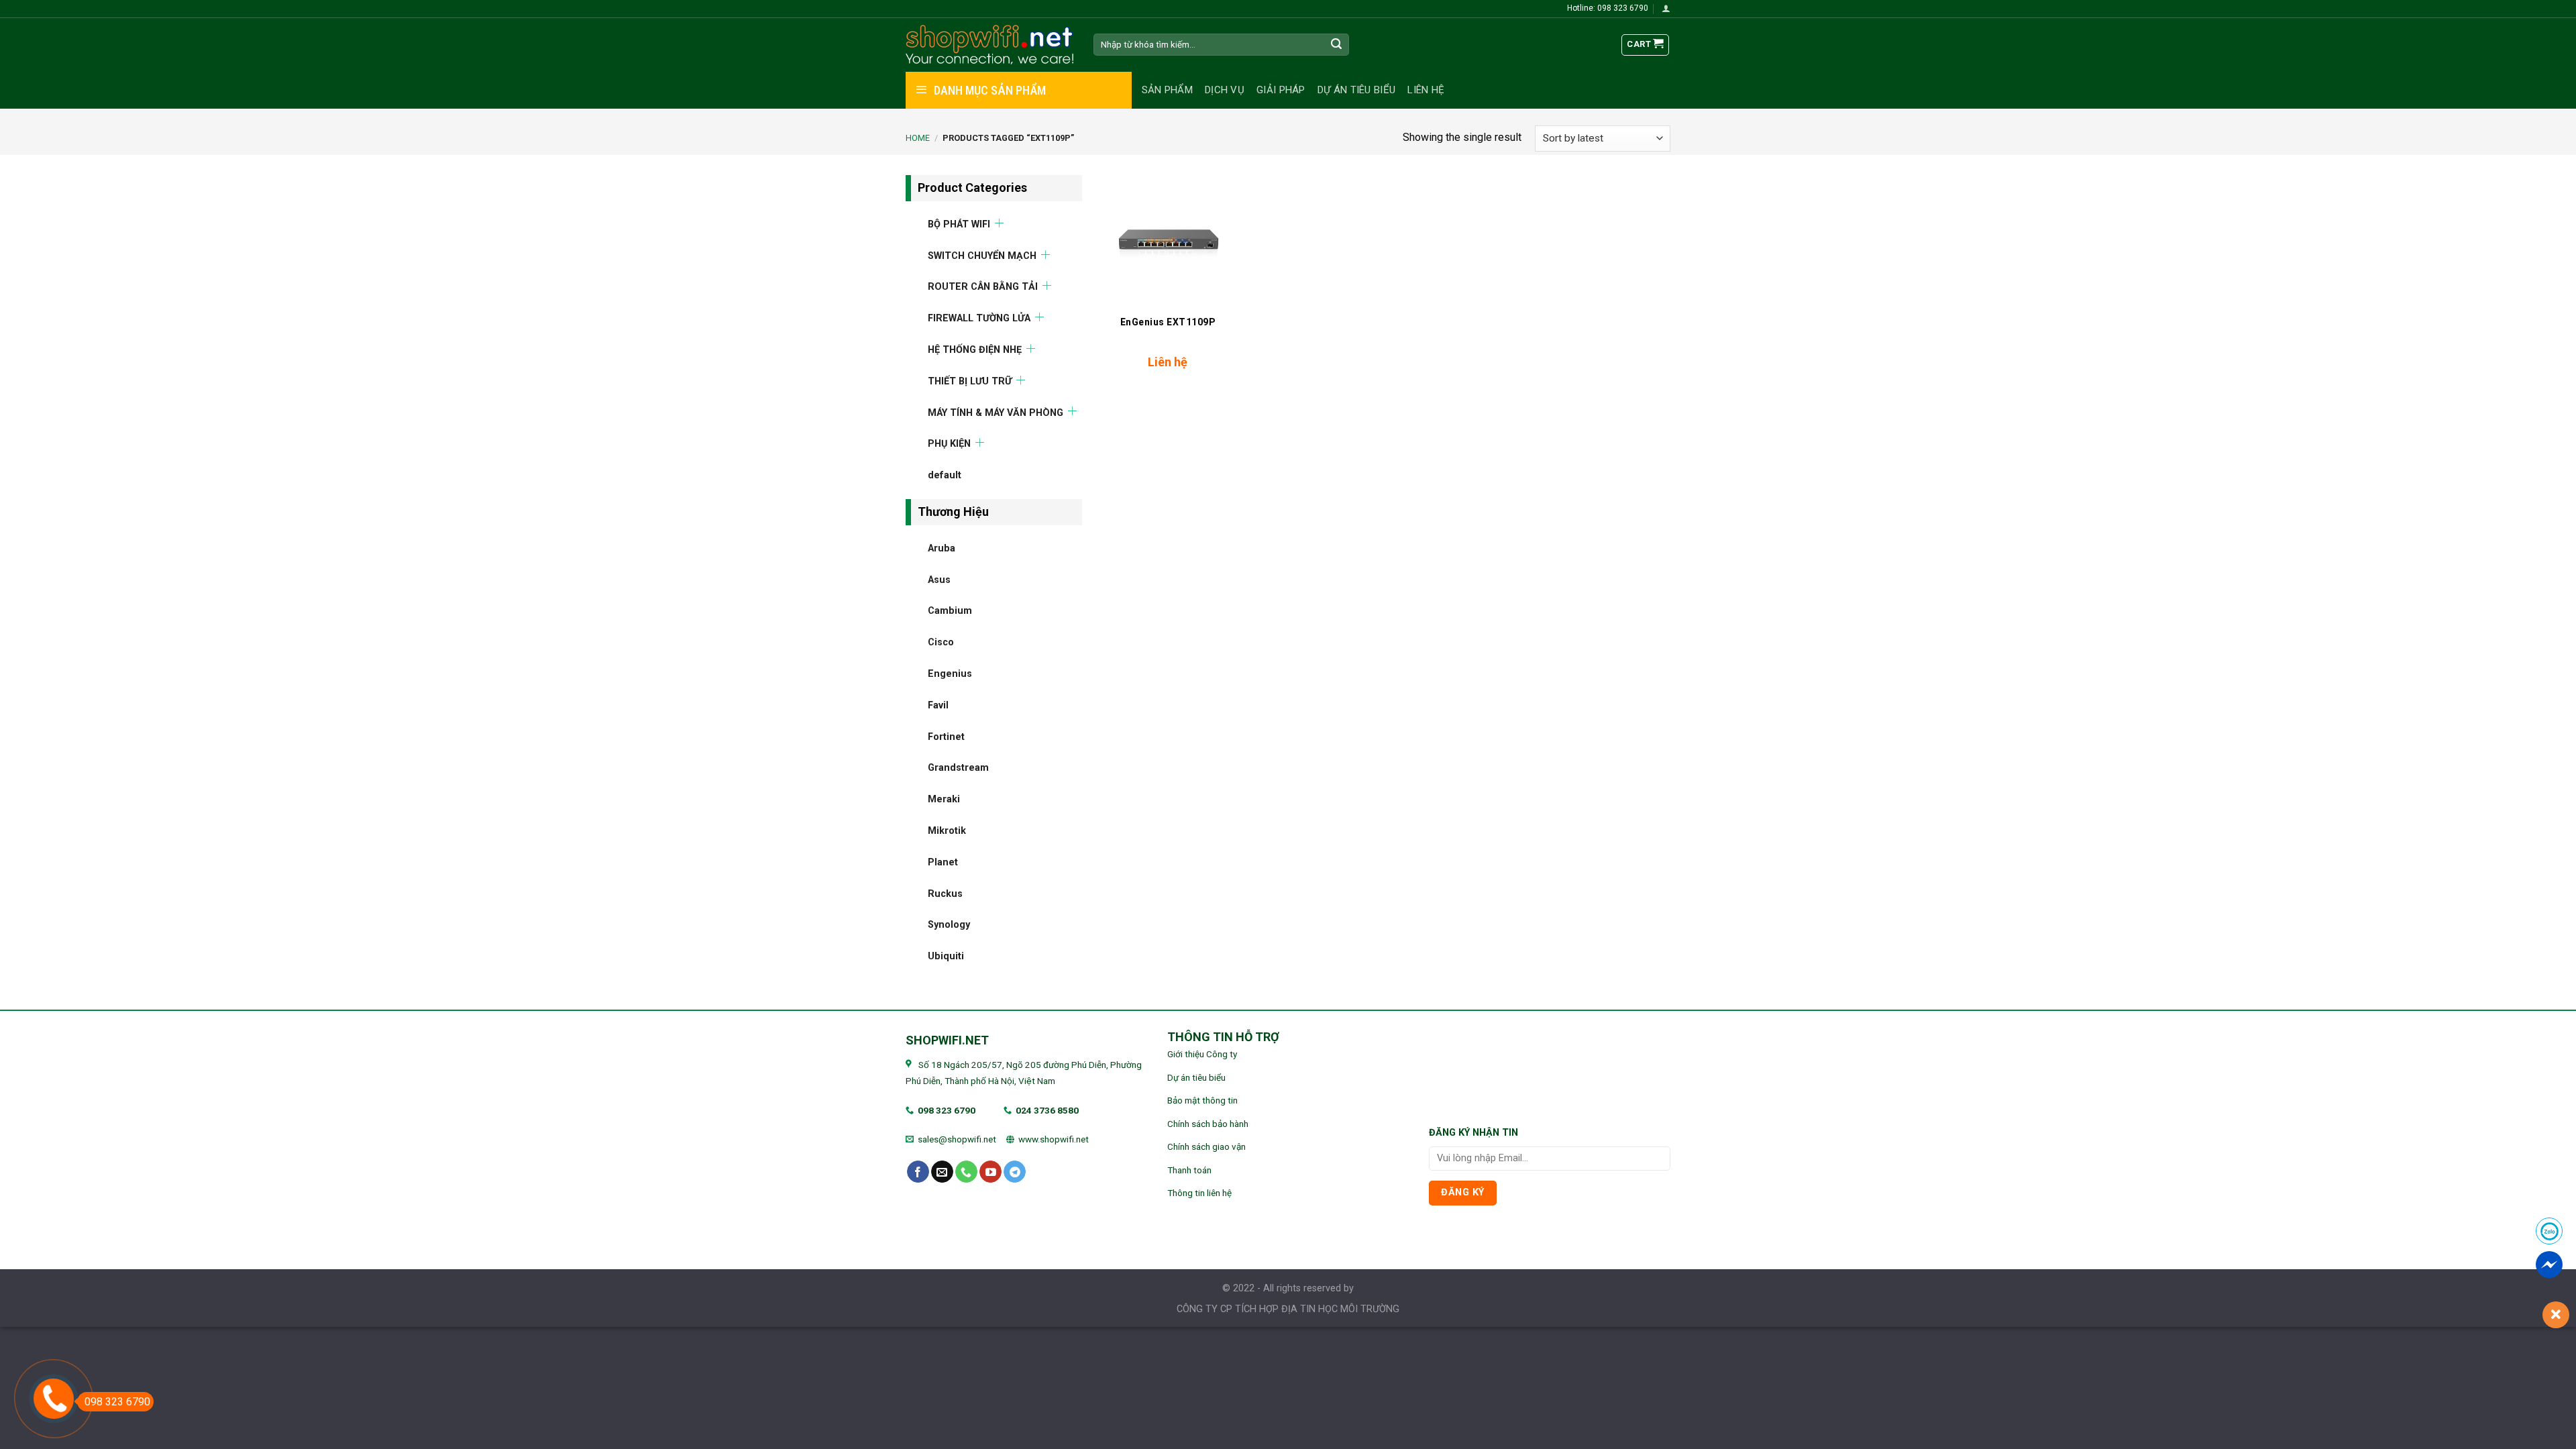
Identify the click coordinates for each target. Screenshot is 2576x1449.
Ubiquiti (946, 956)
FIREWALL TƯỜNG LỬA (979, 318)
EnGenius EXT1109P (1168, 322)
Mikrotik (947, 830)
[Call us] (966, 1172)
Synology (949, 925)
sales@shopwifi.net (957, 1139)
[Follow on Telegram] (1015, 1172)
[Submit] (1337, 45)
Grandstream (958, 768)
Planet (943, 862)
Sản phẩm (1167, 90)
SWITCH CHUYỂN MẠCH (982, 255)
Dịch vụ (1225, 90)
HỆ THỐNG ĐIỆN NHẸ (975, 349)
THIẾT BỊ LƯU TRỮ (970, 381)
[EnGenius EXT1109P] (1168, 241)
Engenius (950, 673)
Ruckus (945, 893)
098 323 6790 (947, 1110)
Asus (939, 579)
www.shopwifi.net (1054, 1139)
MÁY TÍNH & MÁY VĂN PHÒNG (996, 412)
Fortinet (946, 736)
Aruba (942, 548)
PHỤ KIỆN (949, 444)
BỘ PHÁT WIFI (959, 224)
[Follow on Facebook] (918, 1172)
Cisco (941, 642)
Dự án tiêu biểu (1357, 90)
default (945, 475)
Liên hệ (1426, 90)
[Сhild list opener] (999, 222)
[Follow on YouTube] (990, 1172)
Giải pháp (1281, 90)
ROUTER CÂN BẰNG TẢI (983, 287)
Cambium (950, 611)
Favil (938, 705)
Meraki (944, 799)
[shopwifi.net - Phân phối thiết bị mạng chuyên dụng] (989, 45)
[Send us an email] (942, 1172)
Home (918, 138)
